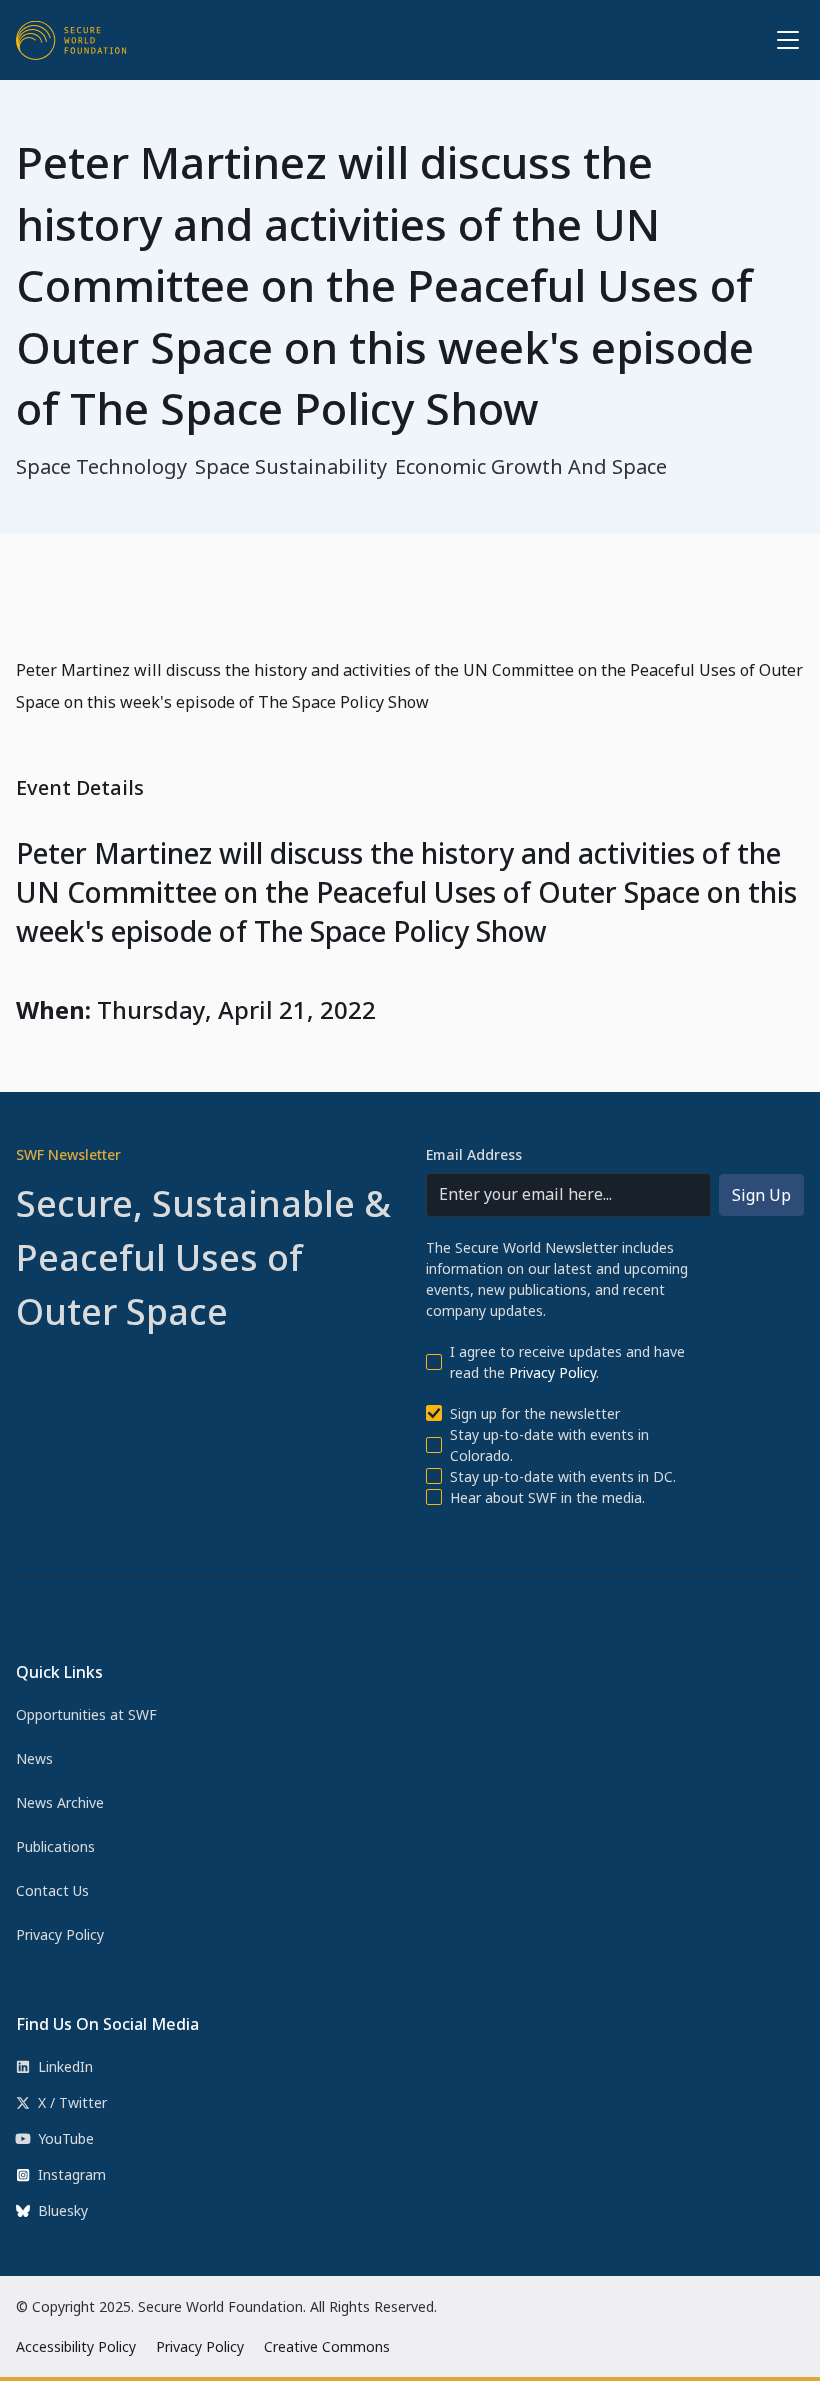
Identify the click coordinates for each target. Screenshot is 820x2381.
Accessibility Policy (76, 2346)
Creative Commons (327, 2346)
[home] (71, 40)
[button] (784, 40)
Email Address (474, 1154)
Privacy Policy (552, 1372)
